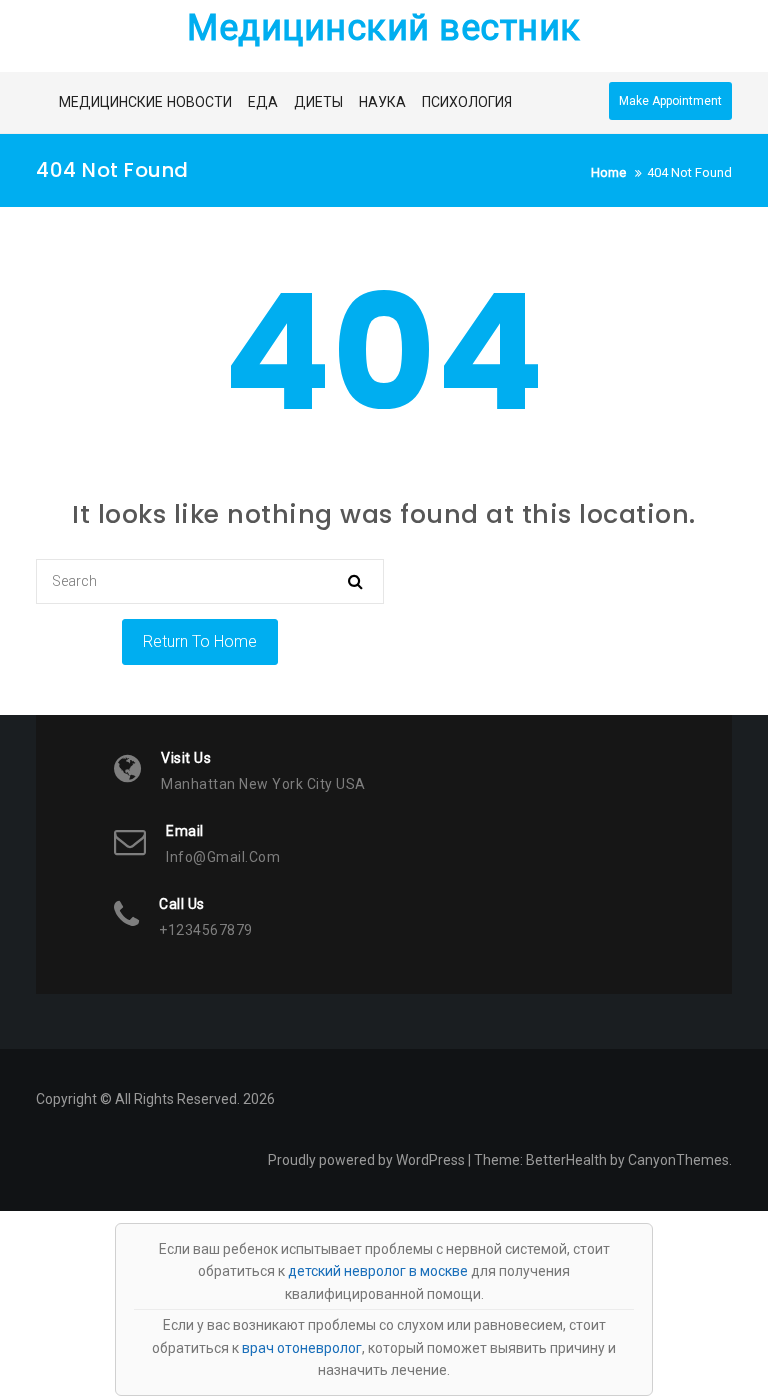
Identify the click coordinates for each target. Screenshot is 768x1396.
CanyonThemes (678, 1160)
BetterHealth (566, 1160)
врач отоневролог (302, 1348)
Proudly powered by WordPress (366, 1160)
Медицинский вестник (384, 28)
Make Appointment (670, 101)
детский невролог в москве (378, 1271)
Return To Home (200, 641)
